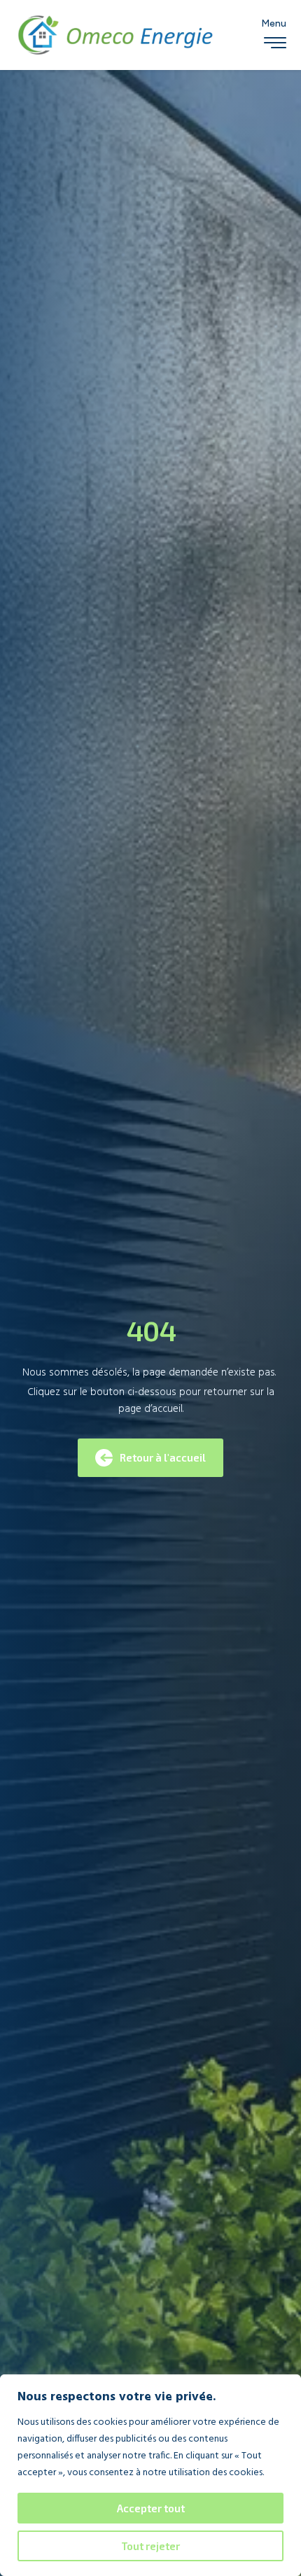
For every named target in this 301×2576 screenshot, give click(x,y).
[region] (150, 2475)
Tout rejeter (150, 2546)
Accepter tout (151, 2508)
